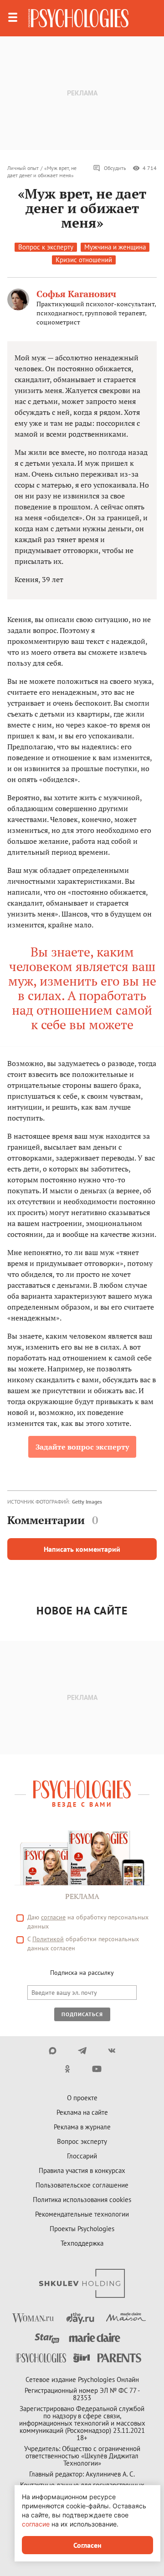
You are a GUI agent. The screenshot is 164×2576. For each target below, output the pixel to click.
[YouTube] (97, 2069)
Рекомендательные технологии (82, 2214)
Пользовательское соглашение (82, 2185)
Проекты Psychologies (82, 2229)
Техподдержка (82, 2243)
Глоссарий (82, 2156)
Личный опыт (23, 168)
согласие (53, 1917)
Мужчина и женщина (115, 247)
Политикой (48, 1939)
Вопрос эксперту (82, 2141)
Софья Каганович (76, 294)
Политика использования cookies (82, 2200)
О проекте (82, 2098)
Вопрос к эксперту (46, 247)
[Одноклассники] (67, 2069)
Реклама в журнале (82, 2127)
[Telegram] (82, 2051)
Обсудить (115, 168)
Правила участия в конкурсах (82, 2170)
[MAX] (53, 2051)
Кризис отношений (84, 260)
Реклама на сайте (82, 2112)
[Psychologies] (78, 18)
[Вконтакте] (112, 2051)
